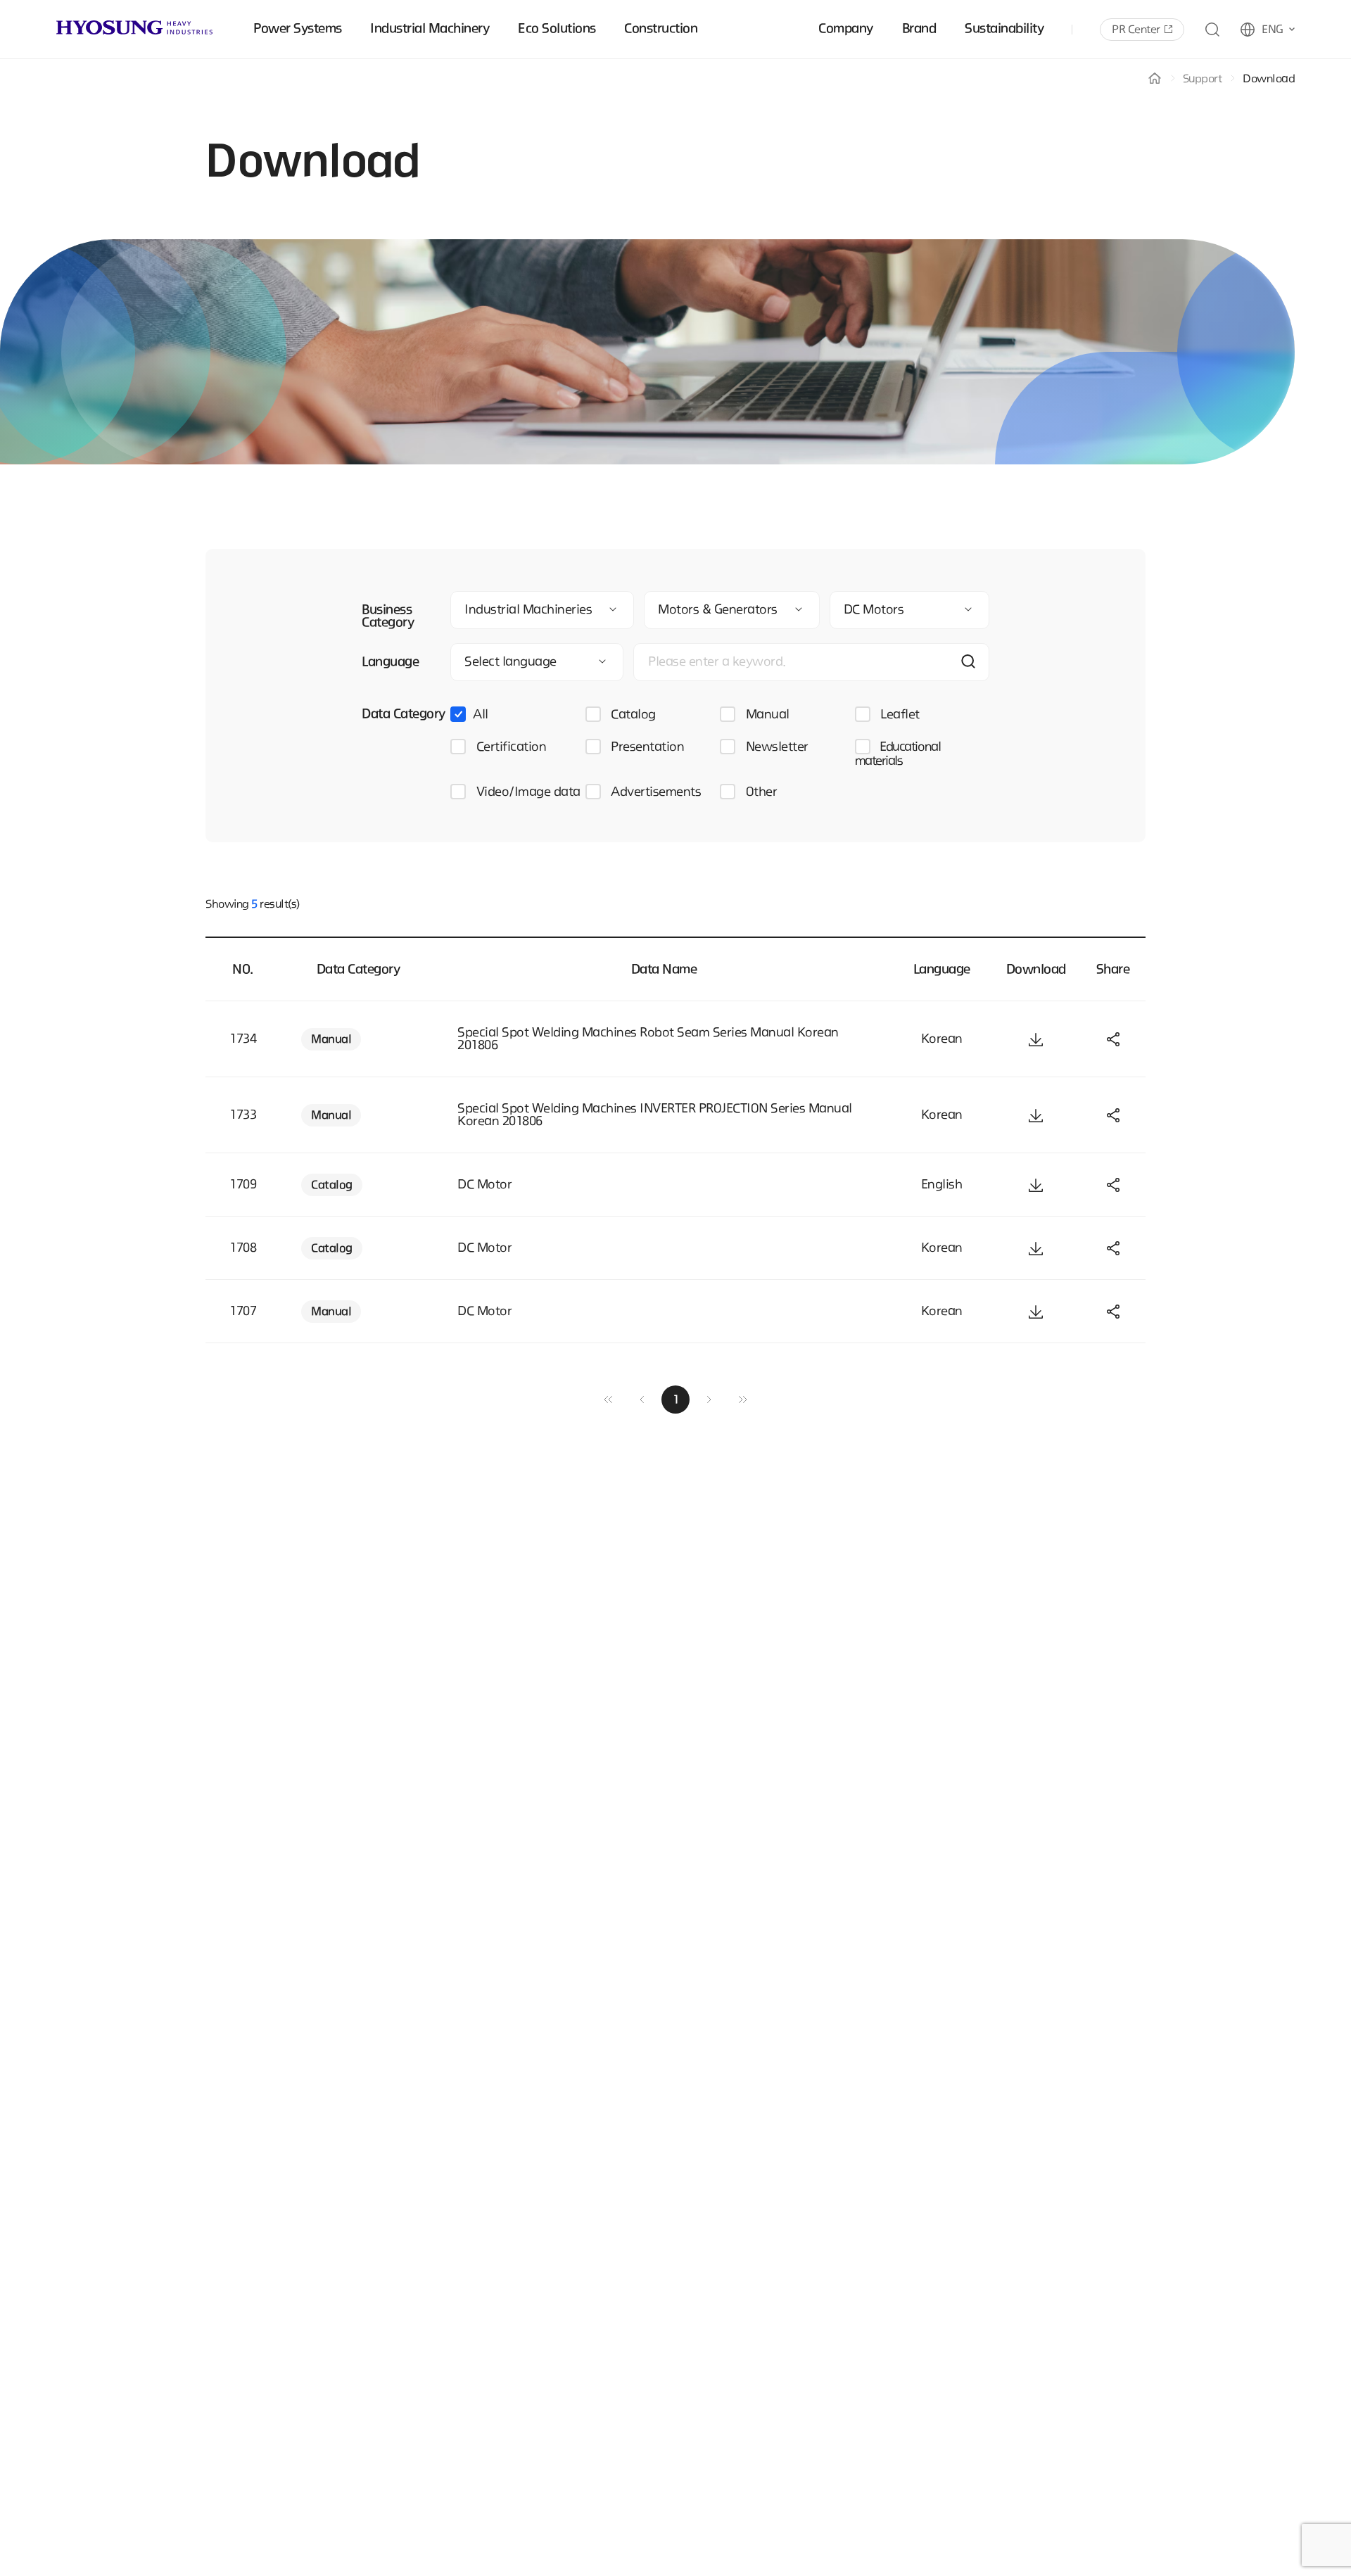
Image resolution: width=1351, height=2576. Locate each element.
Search (1212, 30)
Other (760, 792)
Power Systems (298, 29)
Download (1269, 79)
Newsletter (775, 747)
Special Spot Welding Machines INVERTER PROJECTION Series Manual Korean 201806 (655, 1115)
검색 (968, 661)
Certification (509, 747)
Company (846, 29)
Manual (766, 715)
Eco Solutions (557, 29)
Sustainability (1004, 29)
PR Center (1136, 30)
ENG (1273, 30)
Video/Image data (527, 792)
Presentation (646, 747)
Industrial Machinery (430, 29)
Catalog (632, 715)
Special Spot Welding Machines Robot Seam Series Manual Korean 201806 (648, 1039)
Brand (919, 29)
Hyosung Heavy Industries (134, 27)
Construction (661, 29)
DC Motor (484, 1185)
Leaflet (899, 715)
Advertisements (655, 792)
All (481, 715)
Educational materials (898, 754)
